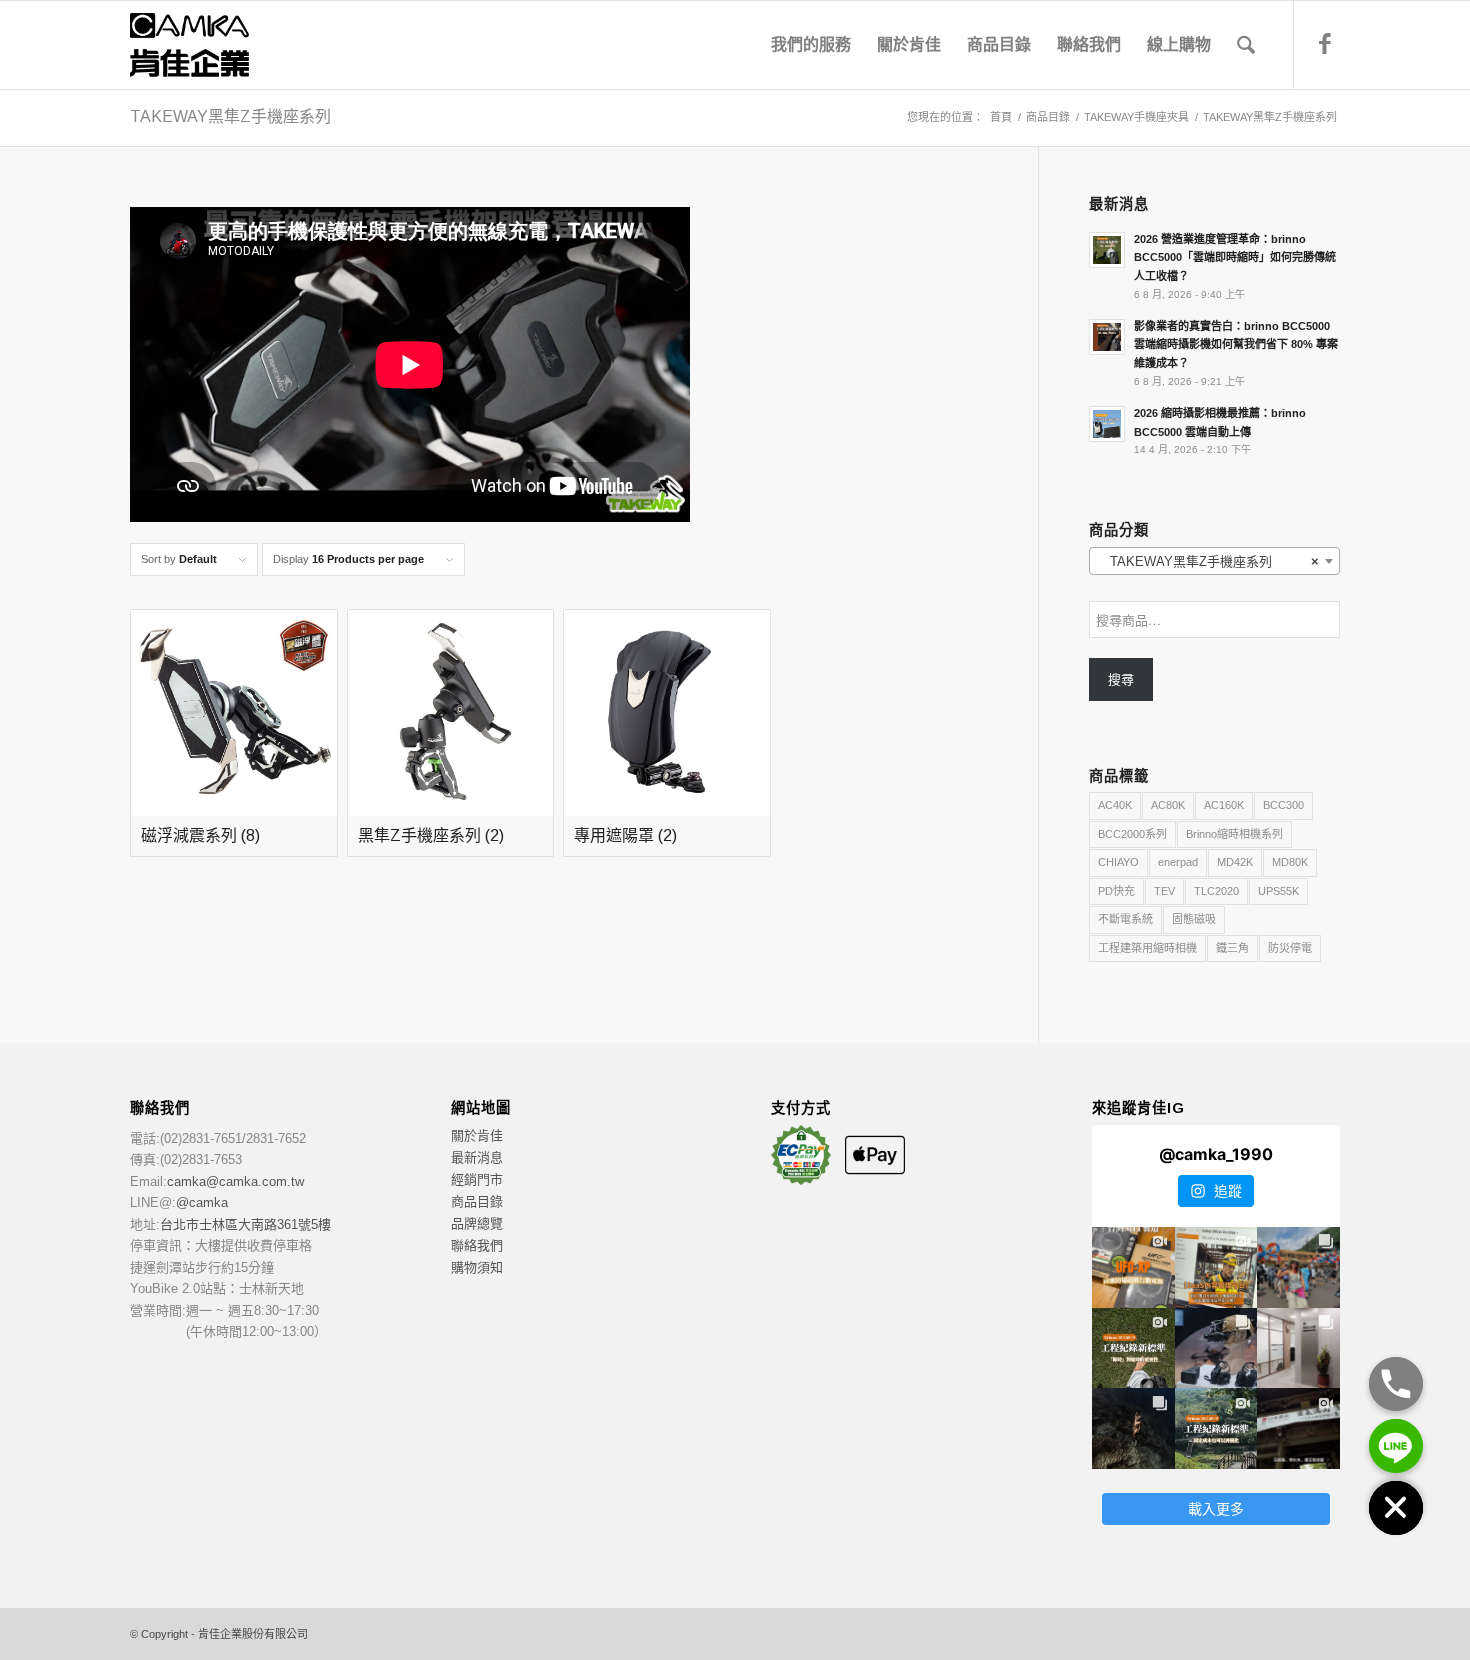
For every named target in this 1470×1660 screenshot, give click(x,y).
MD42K (1235, 862)
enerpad (1178, 862)
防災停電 (1290, 948)
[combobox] (1215, 561)
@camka (202, 1202)
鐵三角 (1232, 948)
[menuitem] (811, 45)
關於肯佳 (477, 1135)
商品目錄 (477, 1201)
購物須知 (477, 1267)
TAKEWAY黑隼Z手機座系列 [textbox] (1209, 561)
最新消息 (477, 1157)
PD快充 (1116, 891)
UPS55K (1278, 891)
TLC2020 (1216, 891)
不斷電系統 (1125, 919)
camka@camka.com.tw (235, 1181)
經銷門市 (477, 1179)
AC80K (1168, 805)
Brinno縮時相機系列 (1234, 834)
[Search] (1246, 45)
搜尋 (1121, 679)
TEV (1164, 891)
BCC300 (1283, 805)
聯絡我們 (477, 1245)
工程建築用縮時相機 (1147, 948)
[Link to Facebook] (1325, 44)
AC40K (1115, 805)
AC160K (1224, 805)
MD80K (1290, 862)
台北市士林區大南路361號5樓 (245, 1224)
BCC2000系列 (1132, 834)
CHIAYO (1118, 862)
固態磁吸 (1194, 919)
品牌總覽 (477, 1223)
